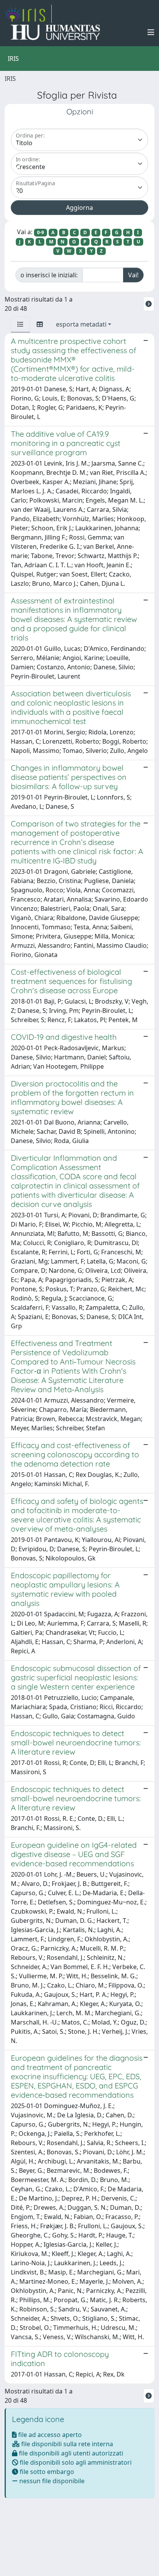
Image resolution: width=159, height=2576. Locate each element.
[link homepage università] (55, 32)
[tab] (20, 324)
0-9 (41, 232)
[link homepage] (28, 14)
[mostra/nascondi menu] (151, 32)
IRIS (10, 79)
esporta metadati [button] (81, 324)
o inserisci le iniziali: (49, 275)
